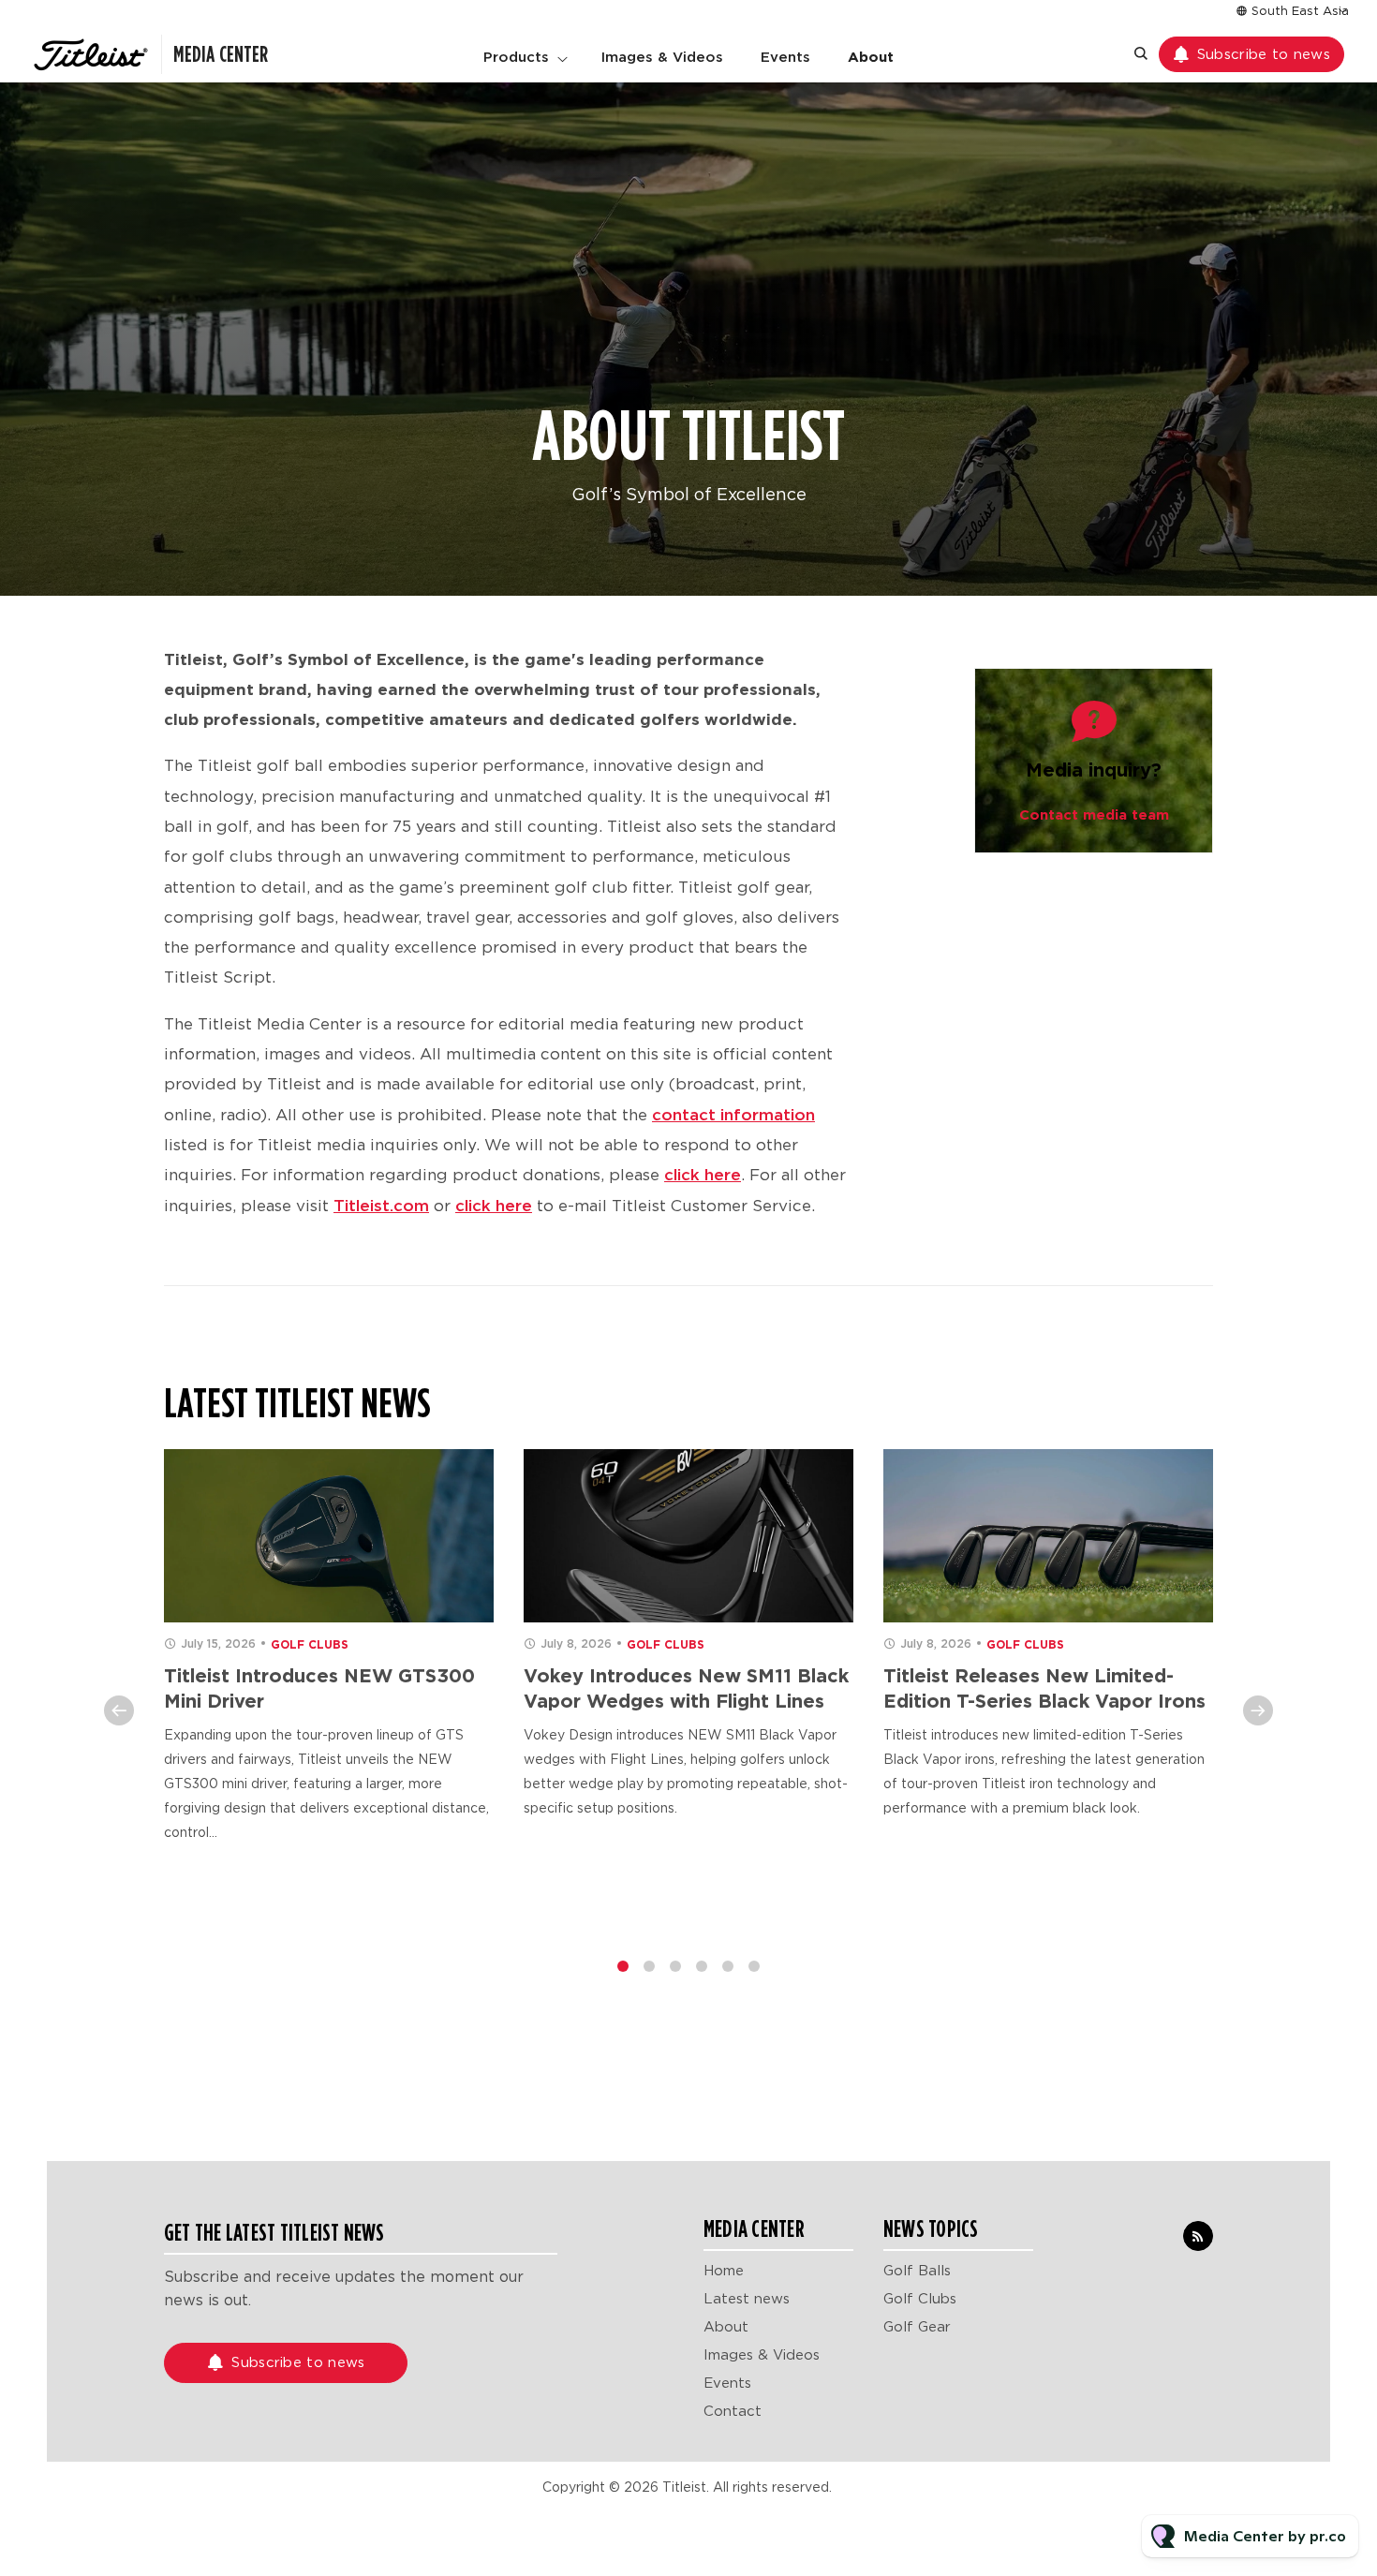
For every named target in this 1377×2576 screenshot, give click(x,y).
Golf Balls (917, 2271)
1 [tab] (623, 1966)
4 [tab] (702, 1966)
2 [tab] (649, 1966)
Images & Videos (662, 57)
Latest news (747, 2299)
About (871, 57)
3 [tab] (675, 1966)
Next (1258, 1710)
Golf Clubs (310, 1644)
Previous (119, 1710)
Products (516, 57)
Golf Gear (917, 2327)
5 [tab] (728, 1966)
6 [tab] (754, 1966)
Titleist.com (381, 1206)
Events (785, 57)
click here (703, 1175)
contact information (733, 1115)
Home (724, 2271)
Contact (733, 2411)
